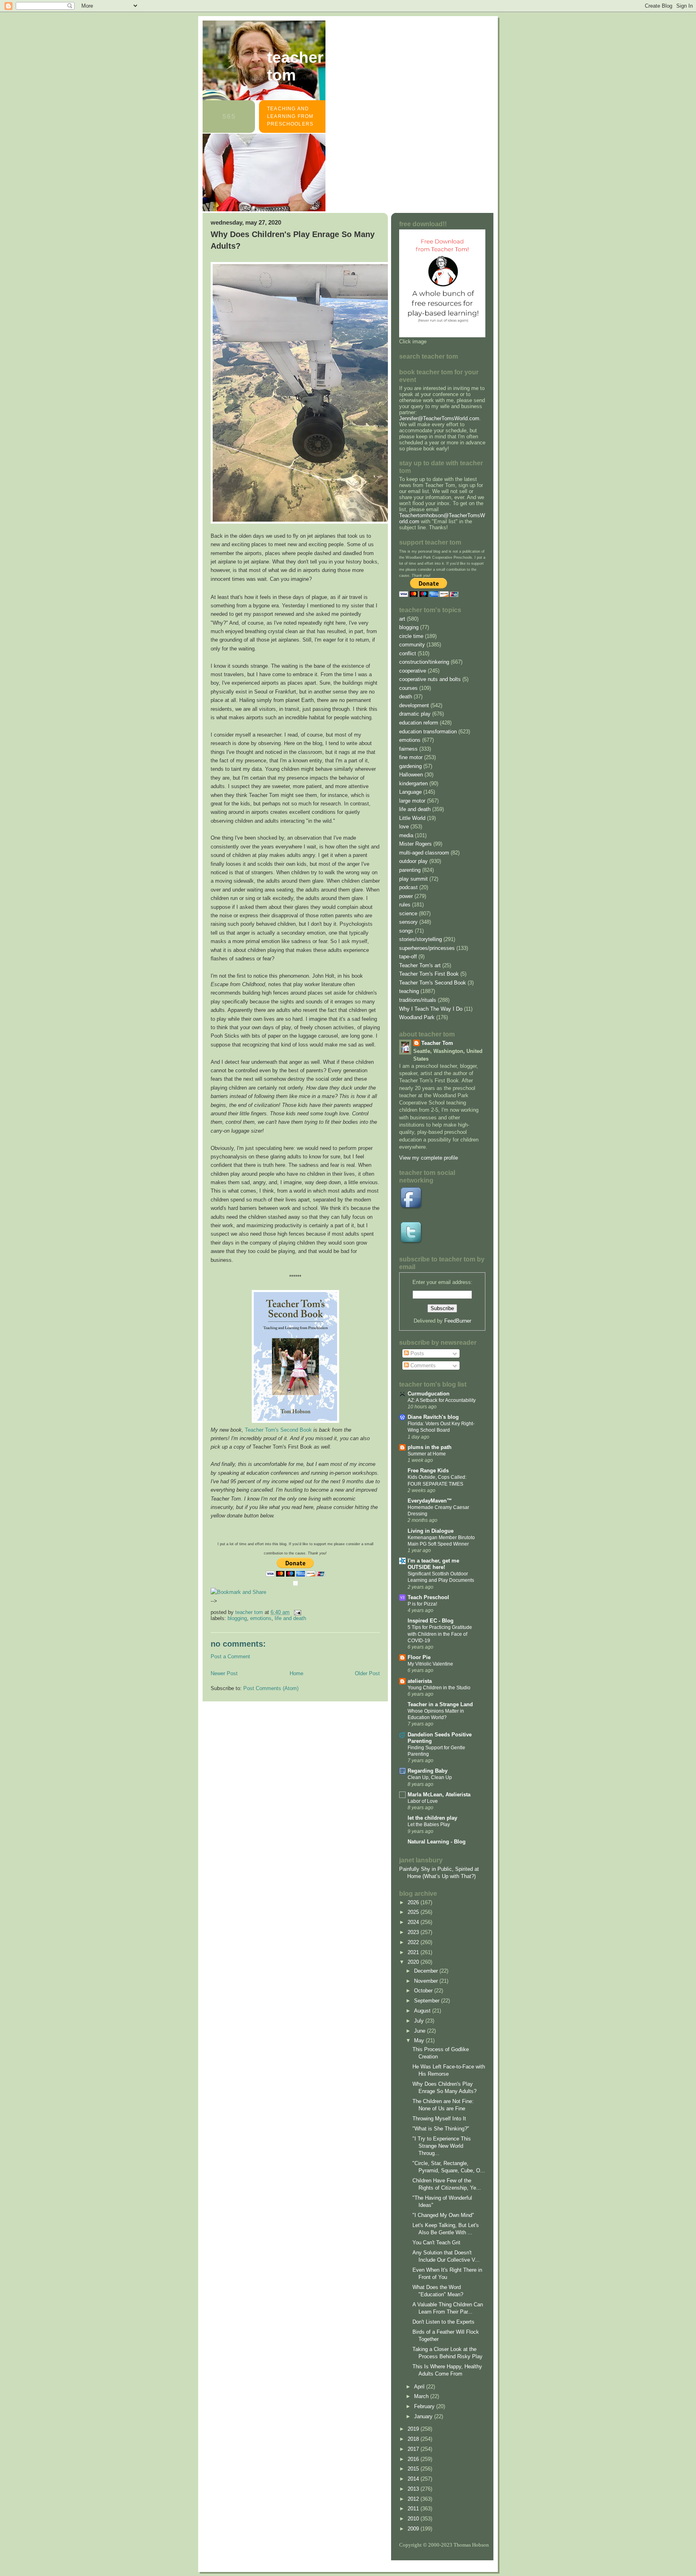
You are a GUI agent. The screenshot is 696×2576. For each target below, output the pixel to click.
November (427, 1981)
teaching (409, 991)
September (428, 2001)
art (402, 619)
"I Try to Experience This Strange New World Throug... (442, 2146)
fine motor (411, 757)
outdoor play (413, 861)
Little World (412, 818)
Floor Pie (419, 1657)
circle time (411, 636)
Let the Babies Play (429, 1825)
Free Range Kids (428, 1471)
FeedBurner (458, 1321)
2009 (414, 2529)
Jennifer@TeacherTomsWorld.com (439, 418)
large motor (412, 801)
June (420, 2031)
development (414, 705)
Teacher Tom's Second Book (278, 1430)
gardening (410, 766)
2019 (414, 2429)
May (420, 2040)
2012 (414, 2499)
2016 (414, 2459)
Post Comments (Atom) (271, 1688)
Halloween (411, 775)
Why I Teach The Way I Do (431, 1009)
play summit (413, 879)
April (420, 2387)
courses (408, 688)
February (425, 2406)
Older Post (367, 1673)
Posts (416, 1353)
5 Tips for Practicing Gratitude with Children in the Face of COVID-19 (440, 1634)
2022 (414, 1942)
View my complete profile (429, 1158)
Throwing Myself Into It (439, 2119)
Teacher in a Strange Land (440, 1704)
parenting (410, 870)
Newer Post (224, 1673)
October (424, 1991)
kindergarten (413, 783)
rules (405, 905)
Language (410, 792)
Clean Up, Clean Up (430, 1777)
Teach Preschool (428, 1597)
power (406, 896)
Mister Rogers (415, 844)
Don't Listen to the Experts (443, 2322)
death (406, 697)
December (427, 1971)
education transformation (428, 732)
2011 (414, 2509)
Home (296, 1673)
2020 (414, 1962)
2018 (414, 2439)
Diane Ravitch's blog (433, 1417)
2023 (414, 1932)
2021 (414, 1952)
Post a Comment (230, 1656)
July (420, 2021)
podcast (408, 887)
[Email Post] (297, 1612)
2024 (414, 1922)
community (412, 645)
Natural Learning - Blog (437, 1842)
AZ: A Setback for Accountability (442, 1400)
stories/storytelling (420, 939)
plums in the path (430, 1447)
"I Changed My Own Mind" (443, 2215)
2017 (414, 2449)
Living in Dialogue (431, 1531)
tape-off (408, 957)
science (408, 913)
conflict (408, 653)
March (422, 2396)
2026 (414, 1902)
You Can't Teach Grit (436, 2243)
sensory (408, 922)
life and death (290, 1618)
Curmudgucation (429, 1394)
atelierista (420, 1681)
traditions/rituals (418, 1000)
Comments (422, 1365)
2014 (414, 2479)
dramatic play (415, 714)
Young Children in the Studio (439, 1688)
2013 (414, 2489)
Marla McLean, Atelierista (439, 1795)
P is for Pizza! (422, 1604)
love (404, 827)
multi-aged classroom (424, 853)
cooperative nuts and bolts (430, 679)
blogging (237, 1618)
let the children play (432, 1818)
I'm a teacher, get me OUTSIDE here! (433, 1564)
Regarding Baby (428, 1771)
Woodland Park (417, 1017)
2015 (414, 2469)
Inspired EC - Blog (431, 1621)
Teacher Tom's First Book (429, 974)
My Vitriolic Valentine (430, 1664)
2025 (414, 1912)
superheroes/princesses (427, 948)
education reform (419, 723)
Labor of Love (423, 1801)
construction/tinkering (424, 662)
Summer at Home (427, 1454)
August (423, 2011)
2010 (414, 2519)
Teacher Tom (295, 66)
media (406, 835)
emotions (261, 1618)
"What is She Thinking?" (441, 2129)
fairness (408, 749)
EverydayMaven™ (430, 1501)
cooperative (413, 671)
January (424, 2416)
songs (406, 931)
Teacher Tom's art (420, 965)
